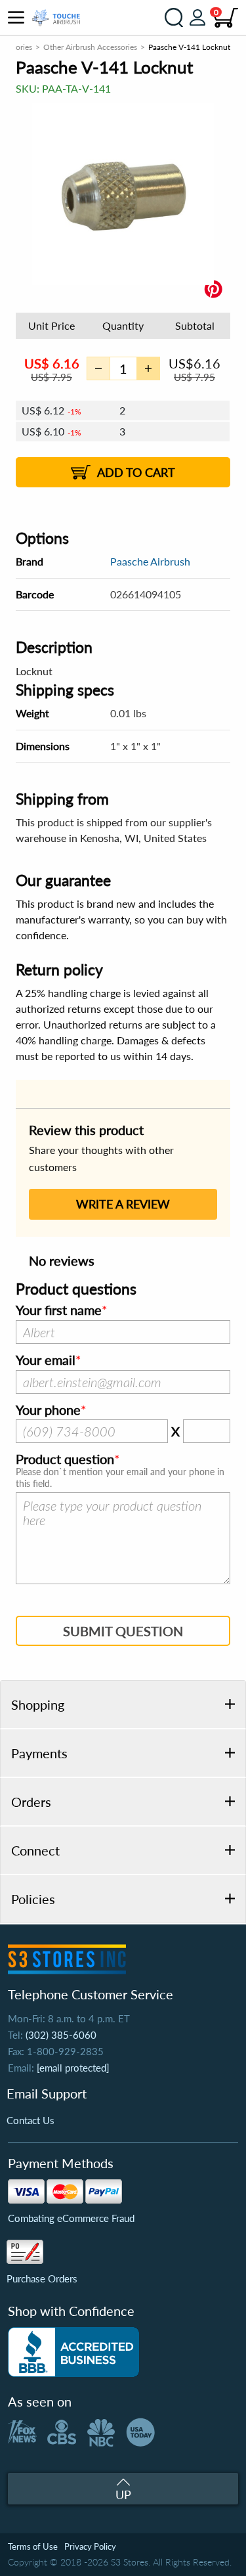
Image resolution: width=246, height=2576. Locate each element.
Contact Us (31, 2120)
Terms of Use (33, 2546)
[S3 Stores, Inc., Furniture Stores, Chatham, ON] (73, 2352)
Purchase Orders (42, 2278)
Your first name (59, 1310)
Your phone (48, 1410)
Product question (65, 1459)
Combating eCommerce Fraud (71, 2218)
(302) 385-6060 (61, 2035)
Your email (46, 1360)
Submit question (123, 1631)
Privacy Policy (90, 2546)
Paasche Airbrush (150, 561)
